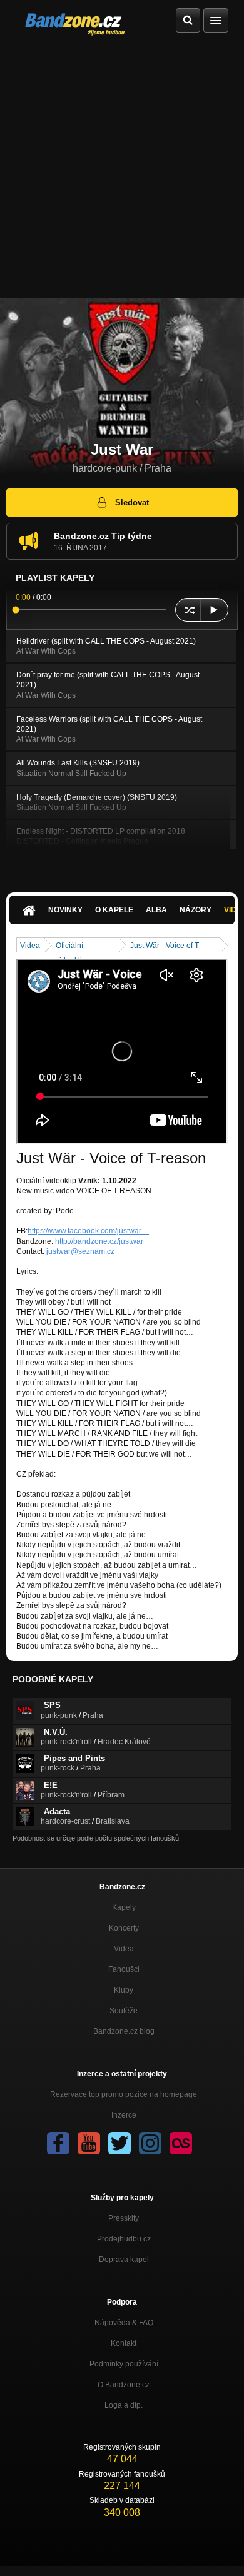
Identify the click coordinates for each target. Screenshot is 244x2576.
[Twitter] (119, 2143)
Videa (30, 946)
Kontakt (124, 2343)
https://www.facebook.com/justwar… (88, 1231)
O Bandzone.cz (124, 2385)
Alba (156, 910)
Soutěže (124, 2011)
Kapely (124, 1907)
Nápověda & (124, 2323)
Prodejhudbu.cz (124, 2239)
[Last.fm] (181, 2143)
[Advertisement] (122, 169)
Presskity (124, 2218)
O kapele (114, 910)
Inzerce (124, 2115)
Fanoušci (124, 1969)
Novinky (65, 910)
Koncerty (124, 1928)
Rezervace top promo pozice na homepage (124, 2094)
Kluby (124, 1990)
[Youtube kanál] (89, 2143)
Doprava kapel (124, 2260)
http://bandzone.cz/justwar (99, 1241)
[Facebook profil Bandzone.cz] (58, 2143)
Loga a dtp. (124, 2405)
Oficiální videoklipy (73, 947)
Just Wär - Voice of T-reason (165, 947)
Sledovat (132, 503)
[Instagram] (150, 2143)
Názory (196, 910)
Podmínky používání (124, 2364)
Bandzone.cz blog (124, 2031)
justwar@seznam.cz (80, 1251)
